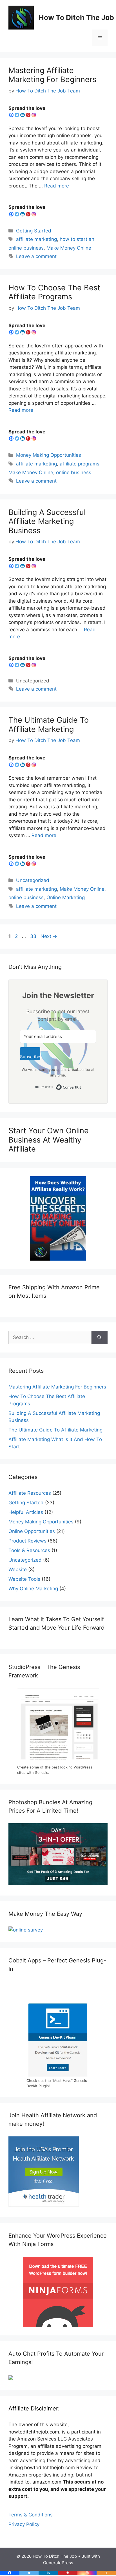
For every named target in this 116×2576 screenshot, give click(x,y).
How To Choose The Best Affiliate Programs (54, 292)
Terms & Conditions (31, 2515)
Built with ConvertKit (81, 1086)
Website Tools (24, 1579)
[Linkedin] (23, 115)
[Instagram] (34, 115)
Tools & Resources (29, 1550)
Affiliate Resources (30, 1493)
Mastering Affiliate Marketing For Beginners (52, 75)
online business (74, 472)
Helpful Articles (26, 1512)
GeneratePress (58, 2563)
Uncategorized (33, 880)
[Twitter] (17, 115)
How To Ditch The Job (76, 17)
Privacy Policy (24, 2524)
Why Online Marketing (33, 1589)
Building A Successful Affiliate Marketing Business (47, 521)
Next (49, 936)
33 (34, 936)
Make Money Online (69, 248)
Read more (57, 186)
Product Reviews (27, 1541)
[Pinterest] (28, 115)
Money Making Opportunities (49, 455)
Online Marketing (66, 897)
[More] (106, 2573)
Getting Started (34, 231)
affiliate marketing (36, 239)
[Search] (100, 1338)
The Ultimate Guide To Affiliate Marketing (49, 724)
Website (18, 1569)
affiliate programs (80, 464)
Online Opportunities (32, 1531)
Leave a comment (36, 256)
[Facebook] (11, 115)
